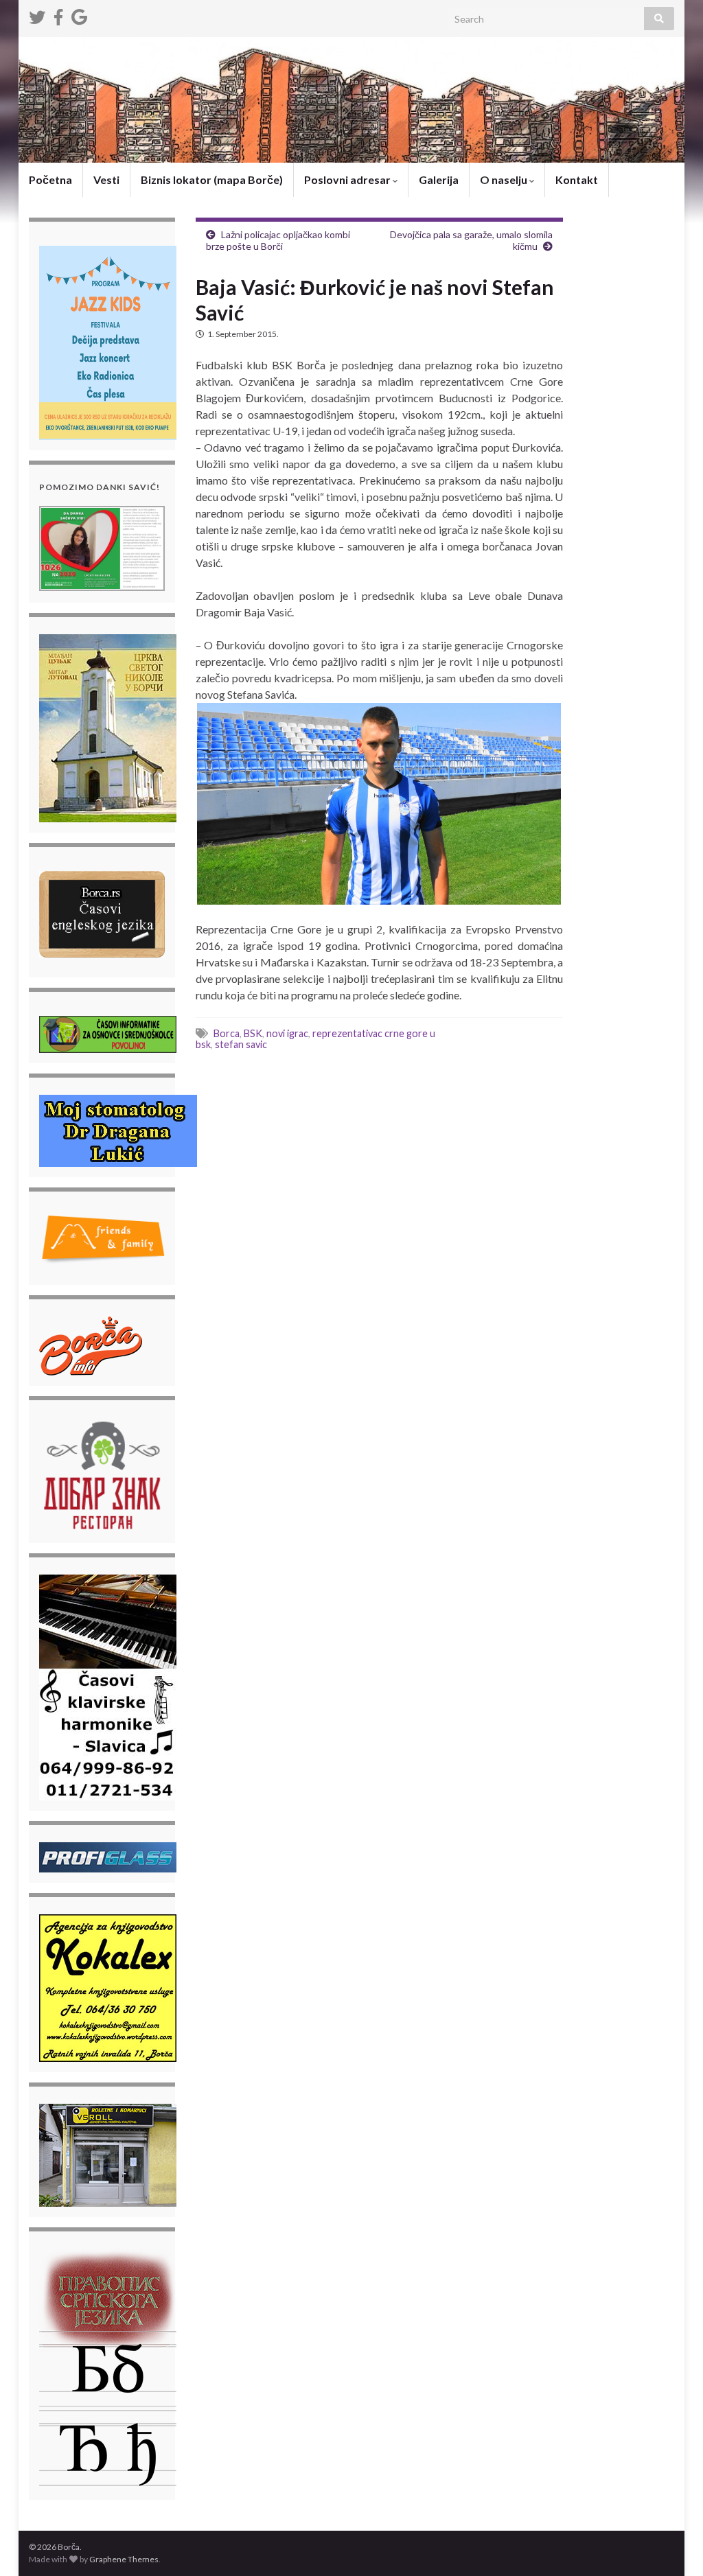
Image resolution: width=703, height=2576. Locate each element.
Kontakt (577, 179)
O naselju (505, 179)
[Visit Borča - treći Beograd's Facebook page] (58, 15)
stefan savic (241, 1044)
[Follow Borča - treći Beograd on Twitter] (37, 15)
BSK (253, 1033)
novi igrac (287, 1033)
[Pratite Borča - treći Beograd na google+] (79, 15)
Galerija (439, 179)
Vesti (106, 179)
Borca (227, 1033)
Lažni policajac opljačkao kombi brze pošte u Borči (278, 240)
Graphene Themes (124, 2559)
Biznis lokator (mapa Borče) (212, 179)
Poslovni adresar (348, 179)
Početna (50, 179)
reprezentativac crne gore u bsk (315, 1039)
